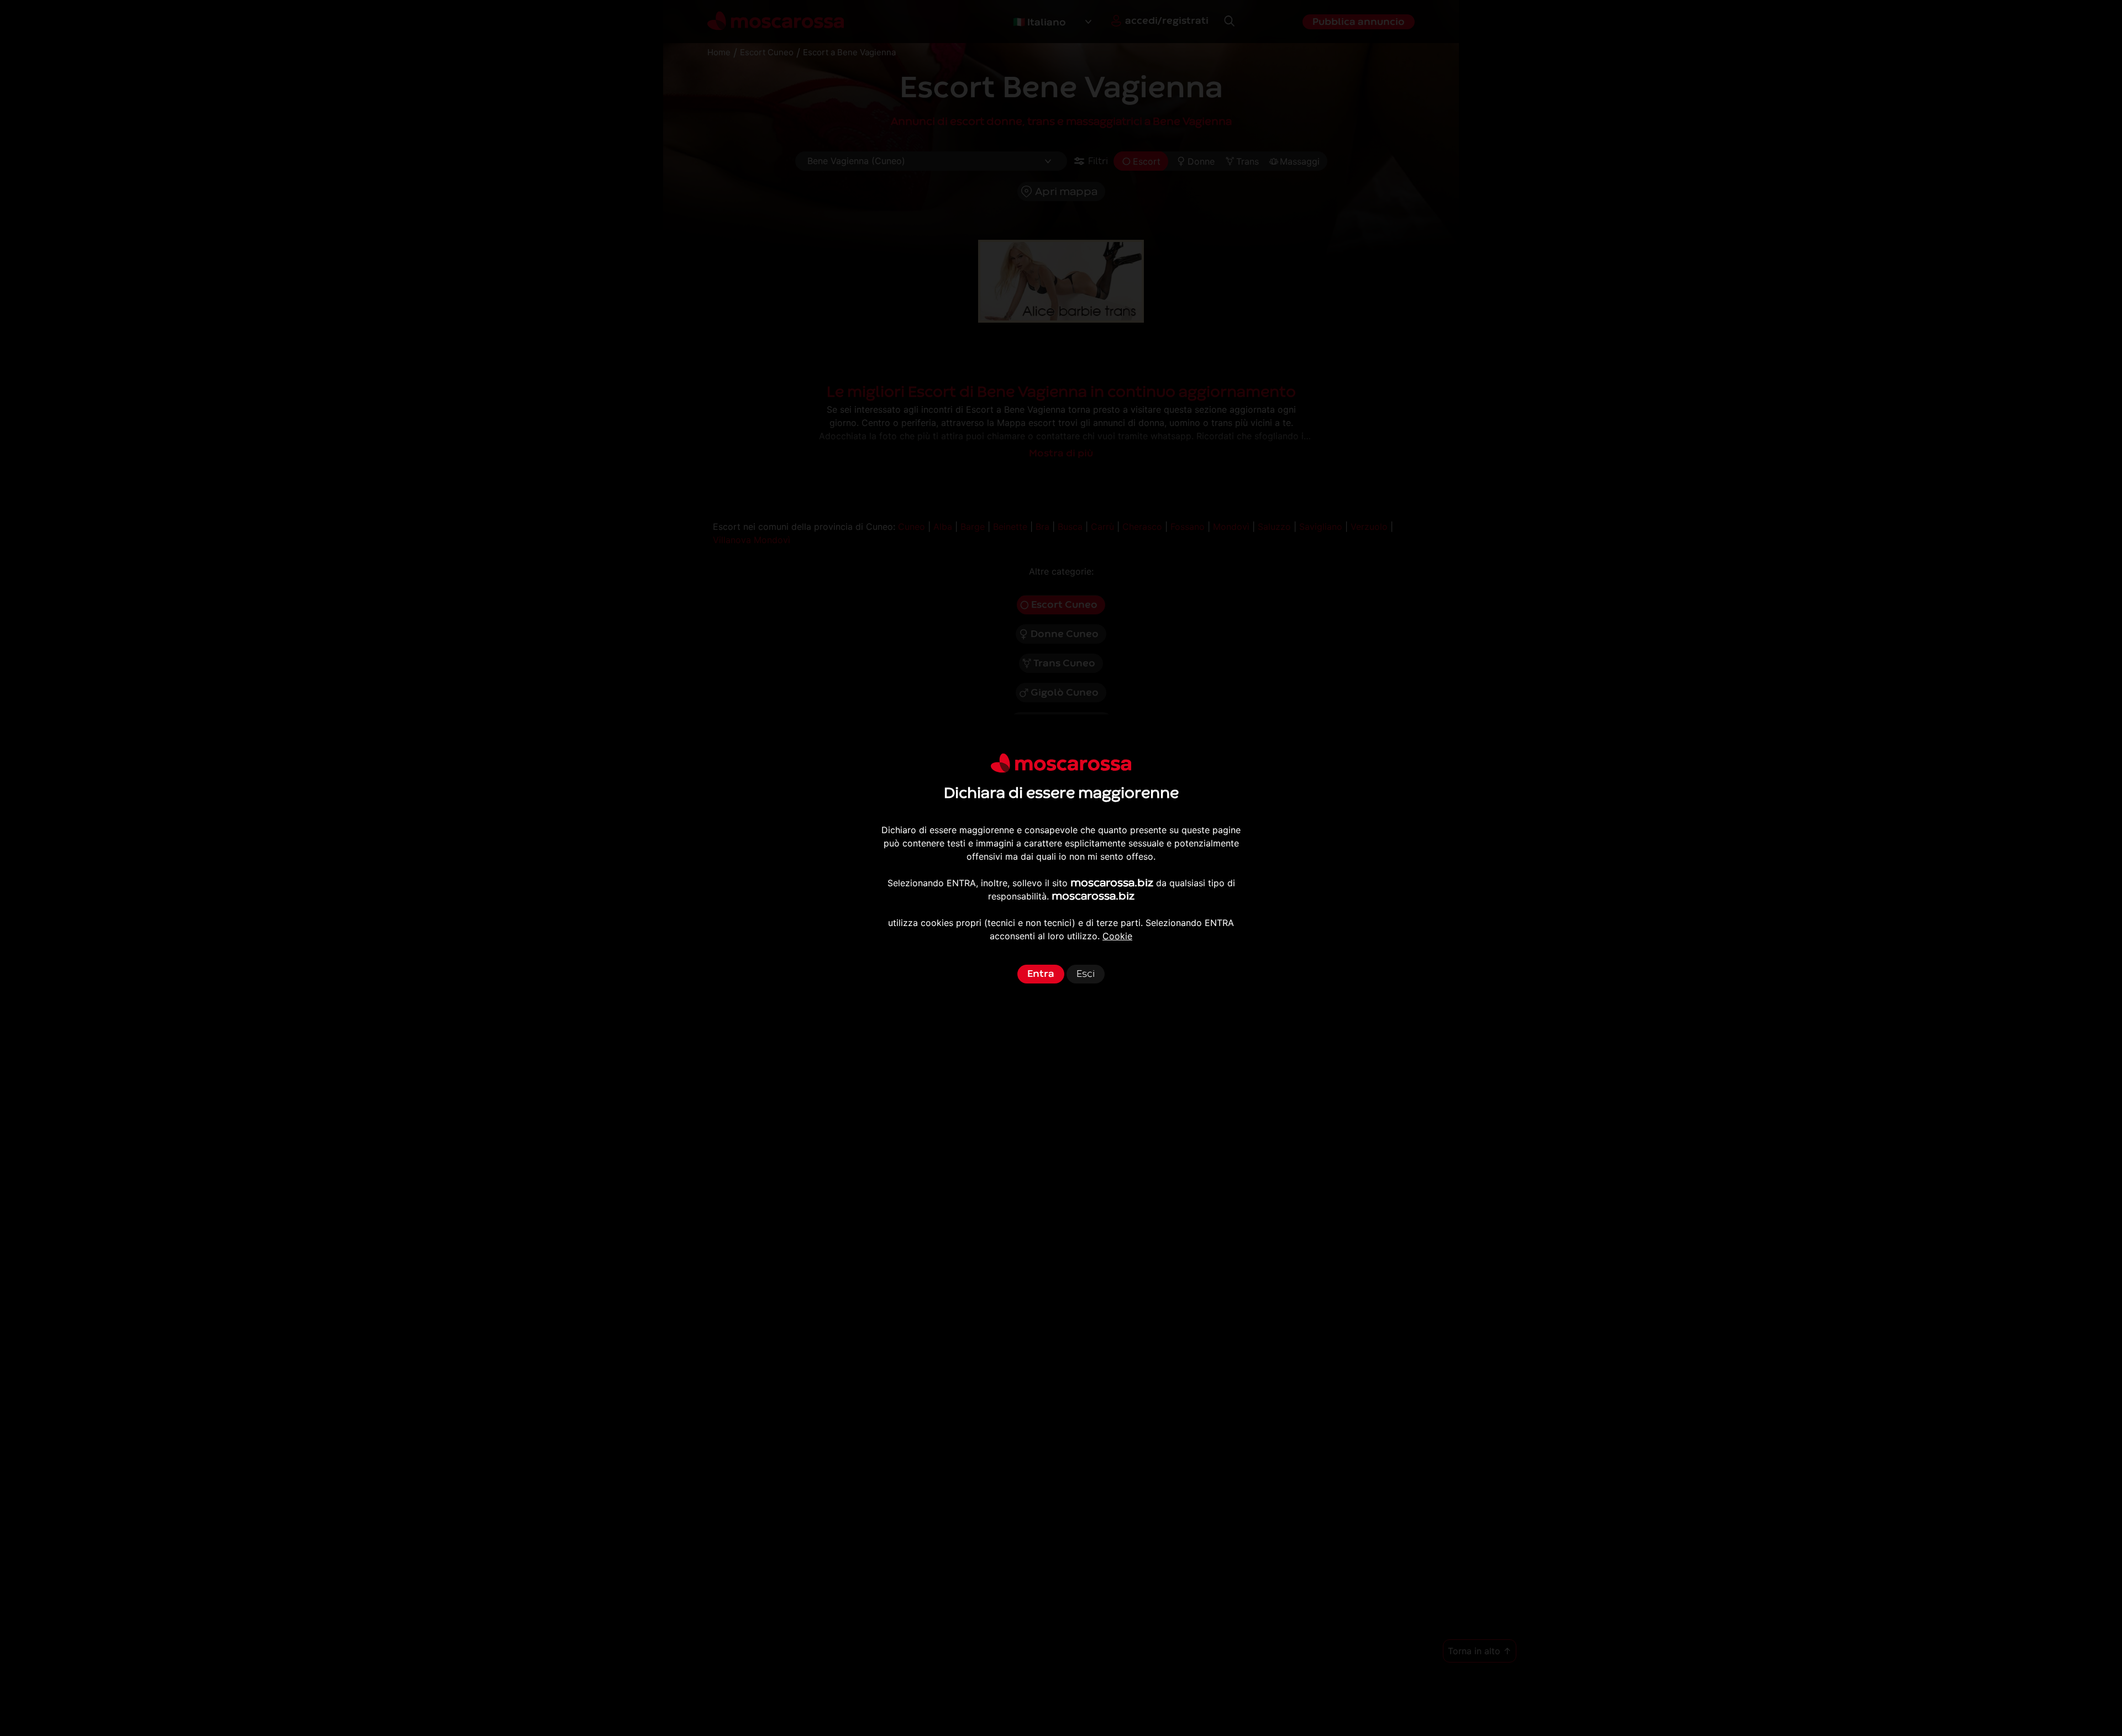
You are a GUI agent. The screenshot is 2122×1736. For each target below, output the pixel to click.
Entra (1041, 974)
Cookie (1117, 936)
